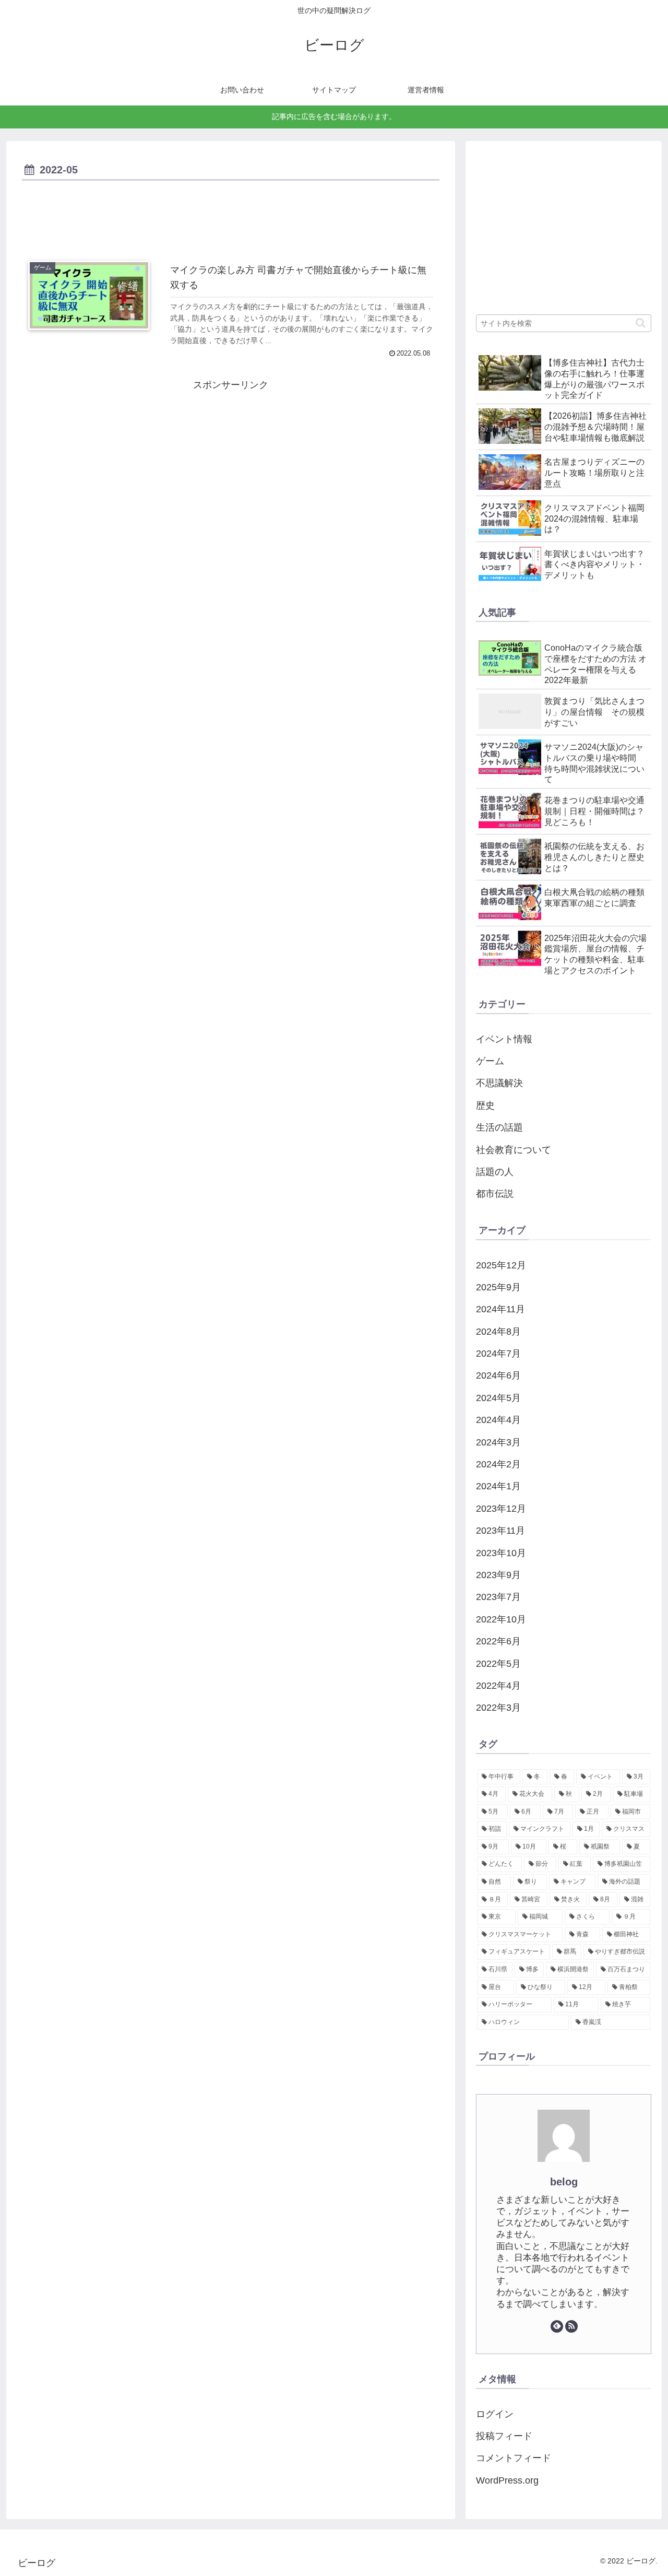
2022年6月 (498, 1641)
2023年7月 (498, 1597)
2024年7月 (498, 1354)
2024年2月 (498, 1464)
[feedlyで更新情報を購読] (557, 2326)
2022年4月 (498, 1686)
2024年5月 (498, 1398)
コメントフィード (514, 2458)
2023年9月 (498, 1575)
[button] (641, 323)
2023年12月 (501, 1509)
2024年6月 (498, 1375)
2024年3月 (498, 1442)
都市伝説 (495, 1194)
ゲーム (490, 1061)
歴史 (485, 1105)
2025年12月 (501, 1265)
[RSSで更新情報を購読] (571, 2326)
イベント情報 (504, 1039)
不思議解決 (499, 1083)
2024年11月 (500, 1309)
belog (564, 2182)
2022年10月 (501, 1619)
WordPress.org (507, 2480)
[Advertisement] (231, 213)
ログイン (495, 2414)
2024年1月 (498, 1486)
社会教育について (514, 1150)
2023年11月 (500, 1531)
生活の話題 (499, 1127)
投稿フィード (504, 2436)
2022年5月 (498, 1664)
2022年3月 (498, 1708)
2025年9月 (498, 1287)
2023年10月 (501, 1553)
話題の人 (495, 1172)
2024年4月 (498, 1420)
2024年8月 (498, 1332)
